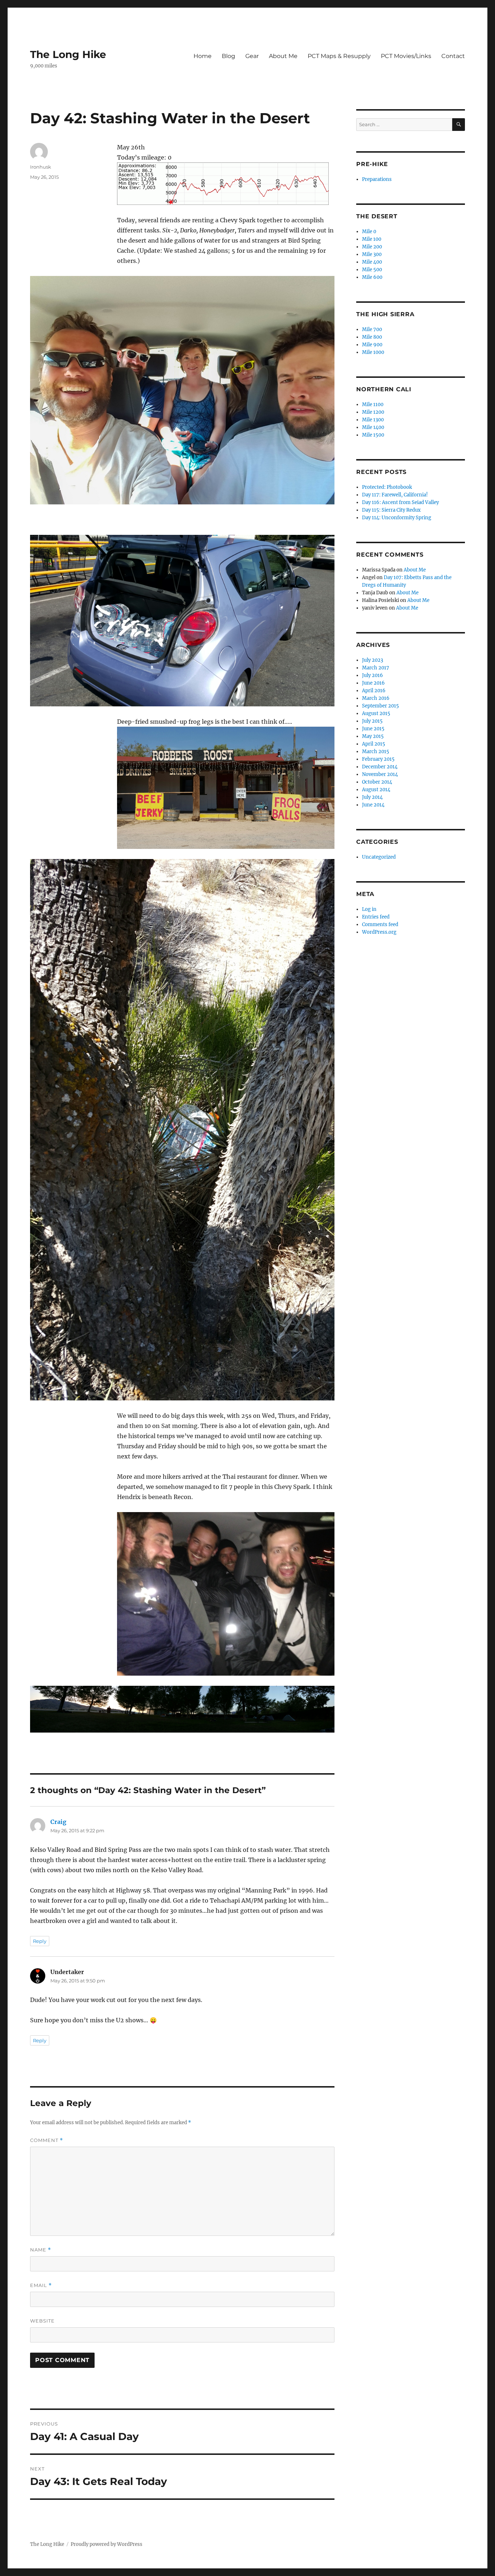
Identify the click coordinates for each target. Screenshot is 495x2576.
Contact (453, 56)
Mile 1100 (373, 404)
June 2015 (373, 729)
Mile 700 (372, 329)
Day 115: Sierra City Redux (391, 510)
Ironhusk (41, 167)
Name (41, 2250)
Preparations (377, 179)
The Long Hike (68, 54)
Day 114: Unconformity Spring (397, 518)
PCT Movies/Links (406, 56)
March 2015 (376, 752)
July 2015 (372, 721)
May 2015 (373, 736)
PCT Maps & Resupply (339, 56)
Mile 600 (372, 277)
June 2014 (373, 805)
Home (203, 56)
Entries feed (376, 917)
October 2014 (377, 782)
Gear (252, 56)
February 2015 (378, 759)
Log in (369, 909)
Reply (40, 1941)
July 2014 (372, 797)
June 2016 (373, 683)
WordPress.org (379, 932)
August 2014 (376, 790)
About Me (283, 56)
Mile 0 (369, 232)
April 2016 (374, 691)
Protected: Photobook (387, 487)
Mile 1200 (373, 412)
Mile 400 (372, 262)
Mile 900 (372, 345)
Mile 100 (372, 239)
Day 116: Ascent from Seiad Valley (400, 502)
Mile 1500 (373, 435)
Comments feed (380, 924)
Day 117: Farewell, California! (395, 495)
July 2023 (373, 660)
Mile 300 (372, 254)
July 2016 (373, 675)
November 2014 (380, 774)
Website (42, 2321)
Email (41, 2285)
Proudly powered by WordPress (107, 2544)
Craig (58, 1822)
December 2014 (380, 767)
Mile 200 (372, 247)
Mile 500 (372, 270)
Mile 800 (372, 337)
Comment (47, 2140)
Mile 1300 (373, 420)
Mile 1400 (373, 427)
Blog (228, 56)
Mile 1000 (373, 352)
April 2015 (374, 744)
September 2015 (380, 706)
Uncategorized (379, 857)
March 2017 (376, 668)
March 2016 (376, 698)
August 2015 (376, 713)
